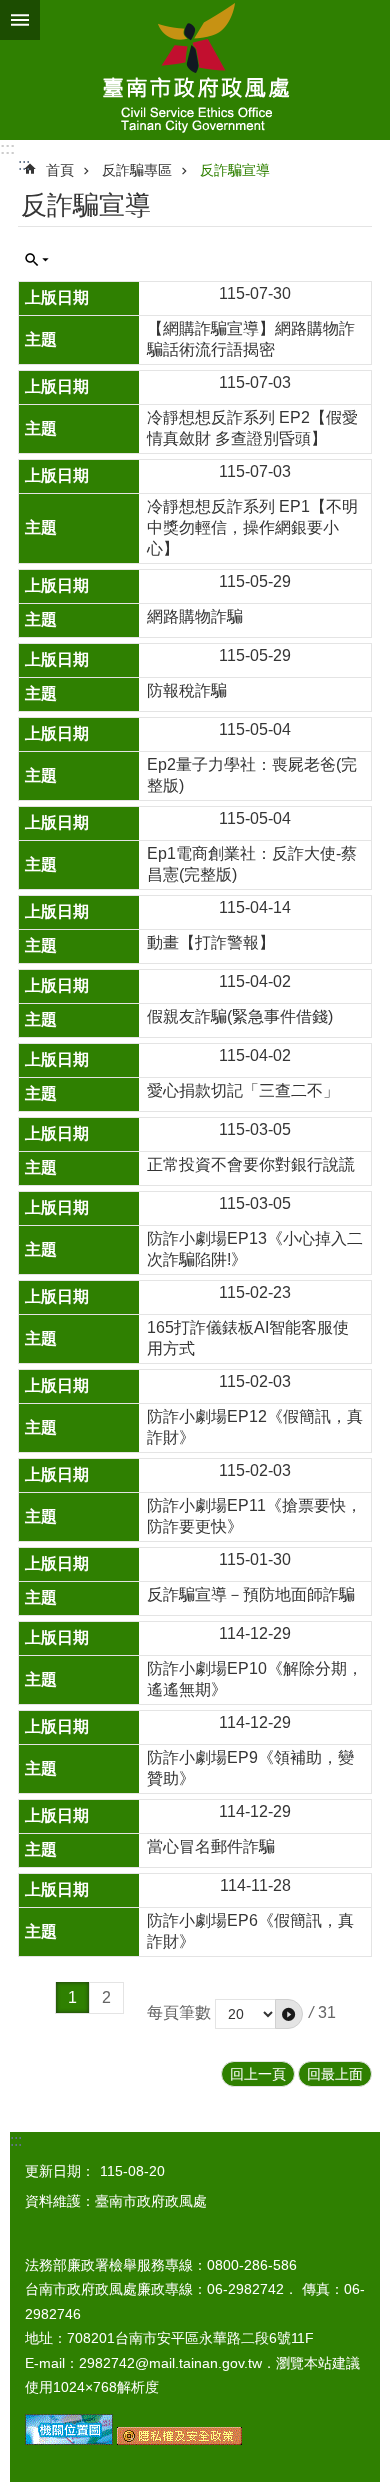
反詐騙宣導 (235, 170)
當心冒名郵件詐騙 (211, 1846)
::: (7, 148)
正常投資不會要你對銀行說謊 (251, 1164)
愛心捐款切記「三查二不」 (243, 1090)
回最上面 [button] (335, 2074)
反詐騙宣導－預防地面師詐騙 (251, 1594)
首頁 (60, 170)
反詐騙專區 (137, 170)
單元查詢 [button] (37, 260)
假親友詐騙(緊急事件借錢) (240, 1016)
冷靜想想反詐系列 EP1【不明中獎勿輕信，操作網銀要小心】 (252, 527)
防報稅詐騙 (187, 690)
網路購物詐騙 (195, 616)
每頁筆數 (179, 2012)
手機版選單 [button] (20, 20)
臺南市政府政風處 (195, 70)
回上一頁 (258, 2074)
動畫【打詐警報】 (211, 942)
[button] (289, 2014)
